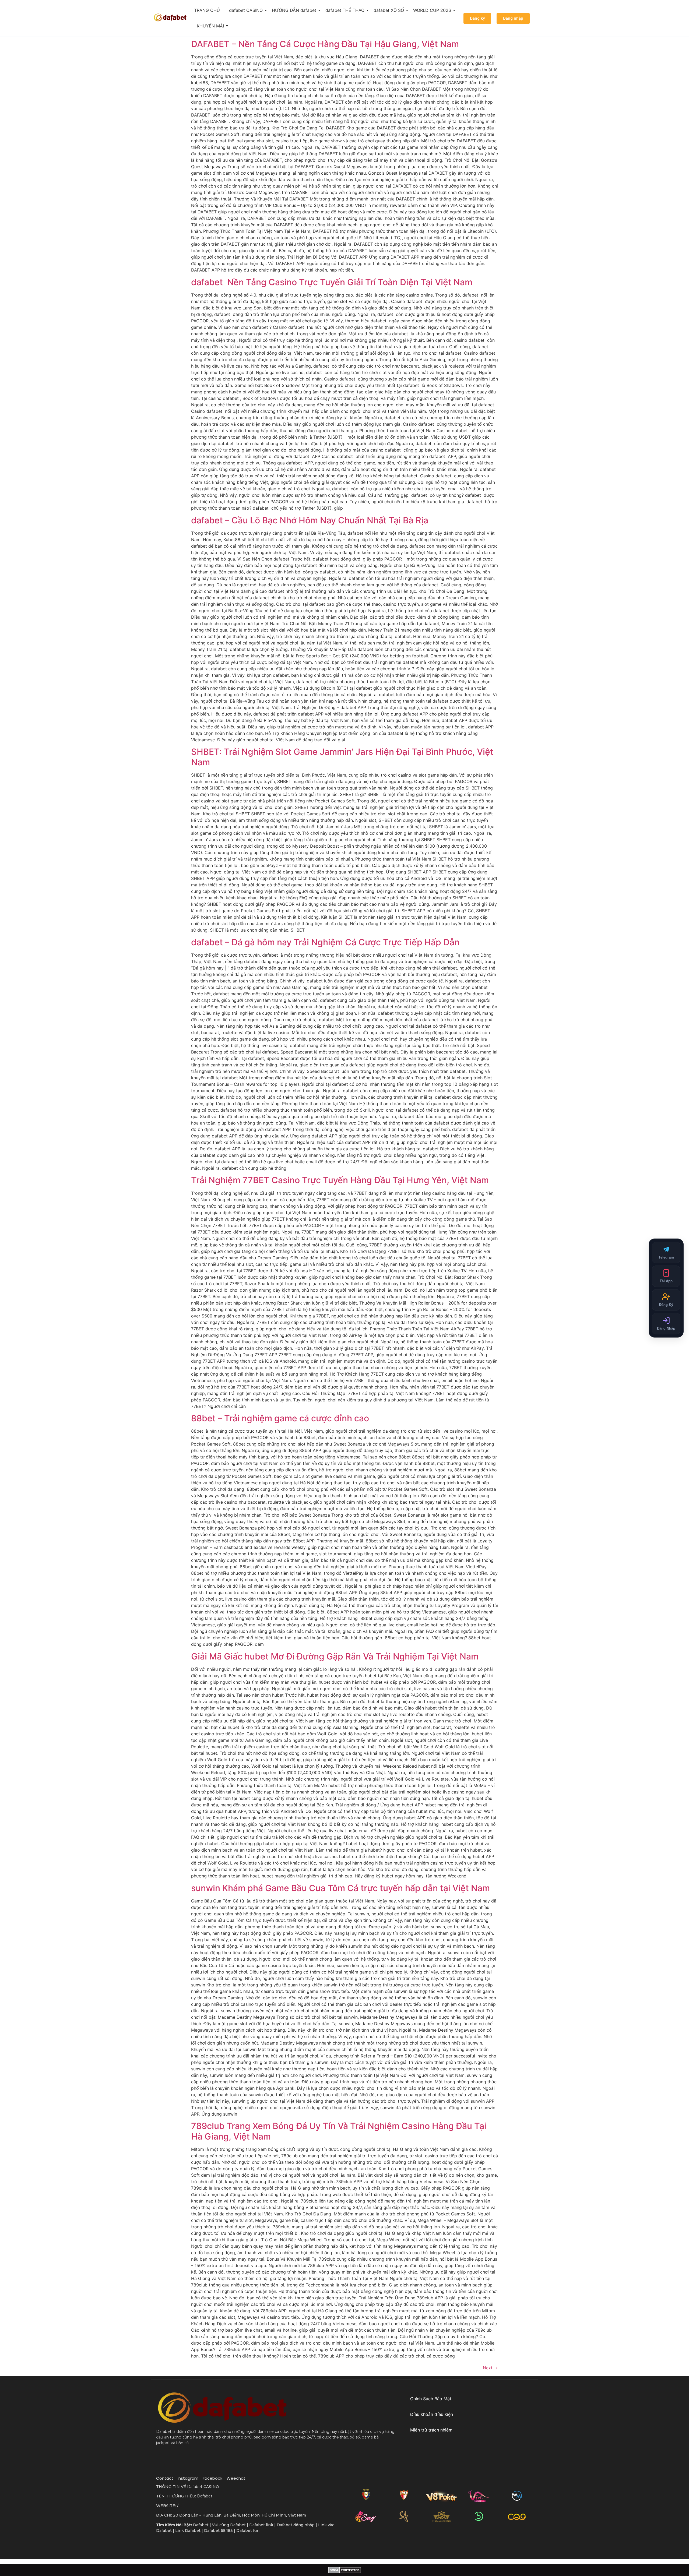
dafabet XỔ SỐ (389, 10)
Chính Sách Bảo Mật (431, 2399)
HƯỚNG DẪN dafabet (294, 10)
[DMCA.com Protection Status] (345, 2570)
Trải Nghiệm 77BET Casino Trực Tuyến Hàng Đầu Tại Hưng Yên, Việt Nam (340, 1180)
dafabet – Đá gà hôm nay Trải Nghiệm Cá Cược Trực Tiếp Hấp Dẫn (325, 942)
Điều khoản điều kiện (432, 2414)
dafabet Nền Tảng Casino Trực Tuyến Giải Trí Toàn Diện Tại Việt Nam (332, 282)
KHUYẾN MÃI (210, 26)
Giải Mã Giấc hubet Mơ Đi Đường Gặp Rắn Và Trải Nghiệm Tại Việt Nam (335, 1656)
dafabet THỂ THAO (345, 10)
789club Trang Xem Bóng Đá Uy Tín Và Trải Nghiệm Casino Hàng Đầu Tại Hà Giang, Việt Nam (339, 2131)
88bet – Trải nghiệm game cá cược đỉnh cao (280, 1418)
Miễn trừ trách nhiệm (431, 2430)
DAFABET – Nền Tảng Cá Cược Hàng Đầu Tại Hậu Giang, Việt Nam (325, 44)
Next (490, 2368)
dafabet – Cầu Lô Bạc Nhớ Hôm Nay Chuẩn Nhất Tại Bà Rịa (310, 520)
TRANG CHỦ (207, 10)
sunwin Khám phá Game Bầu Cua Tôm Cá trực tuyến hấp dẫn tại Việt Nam (340, 1888)
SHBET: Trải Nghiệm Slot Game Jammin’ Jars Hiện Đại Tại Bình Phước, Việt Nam (342, 757)
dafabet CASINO (246, 10)
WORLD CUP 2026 (432, 10)
